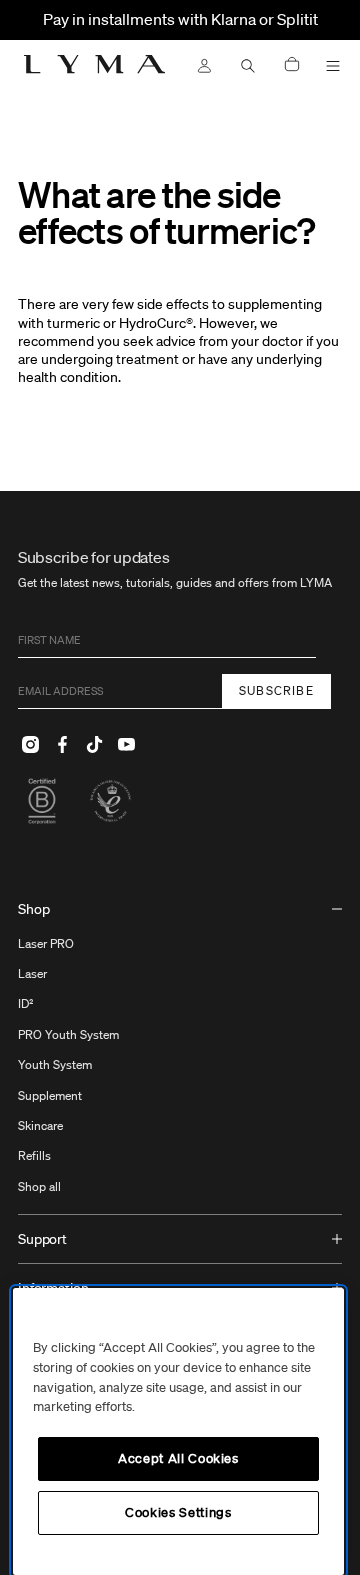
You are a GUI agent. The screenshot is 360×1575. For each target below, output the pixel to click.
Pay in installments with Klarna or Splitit (180, 19)
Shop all (39, 1186)
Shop (33, 909)
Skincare (40, 1125)
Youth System (55, 1064)
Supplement (50, 1095)
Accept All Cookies (178, 1458)
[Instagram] (30, 745)
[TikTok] (94, 745)
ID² (26, 1003)
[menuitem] (180, 1050)
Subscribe (276, 690)
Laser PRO (46, 943)
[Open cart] (292, 65)
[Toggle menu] (333, 66)
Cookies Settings (178, 1512)
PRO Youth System (68, 1034)
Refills (34, 1155)
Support (42, 1239)
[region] (178, 1431)
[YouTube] (126, 745)
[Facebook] (62, 745)
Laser (32, 973)
